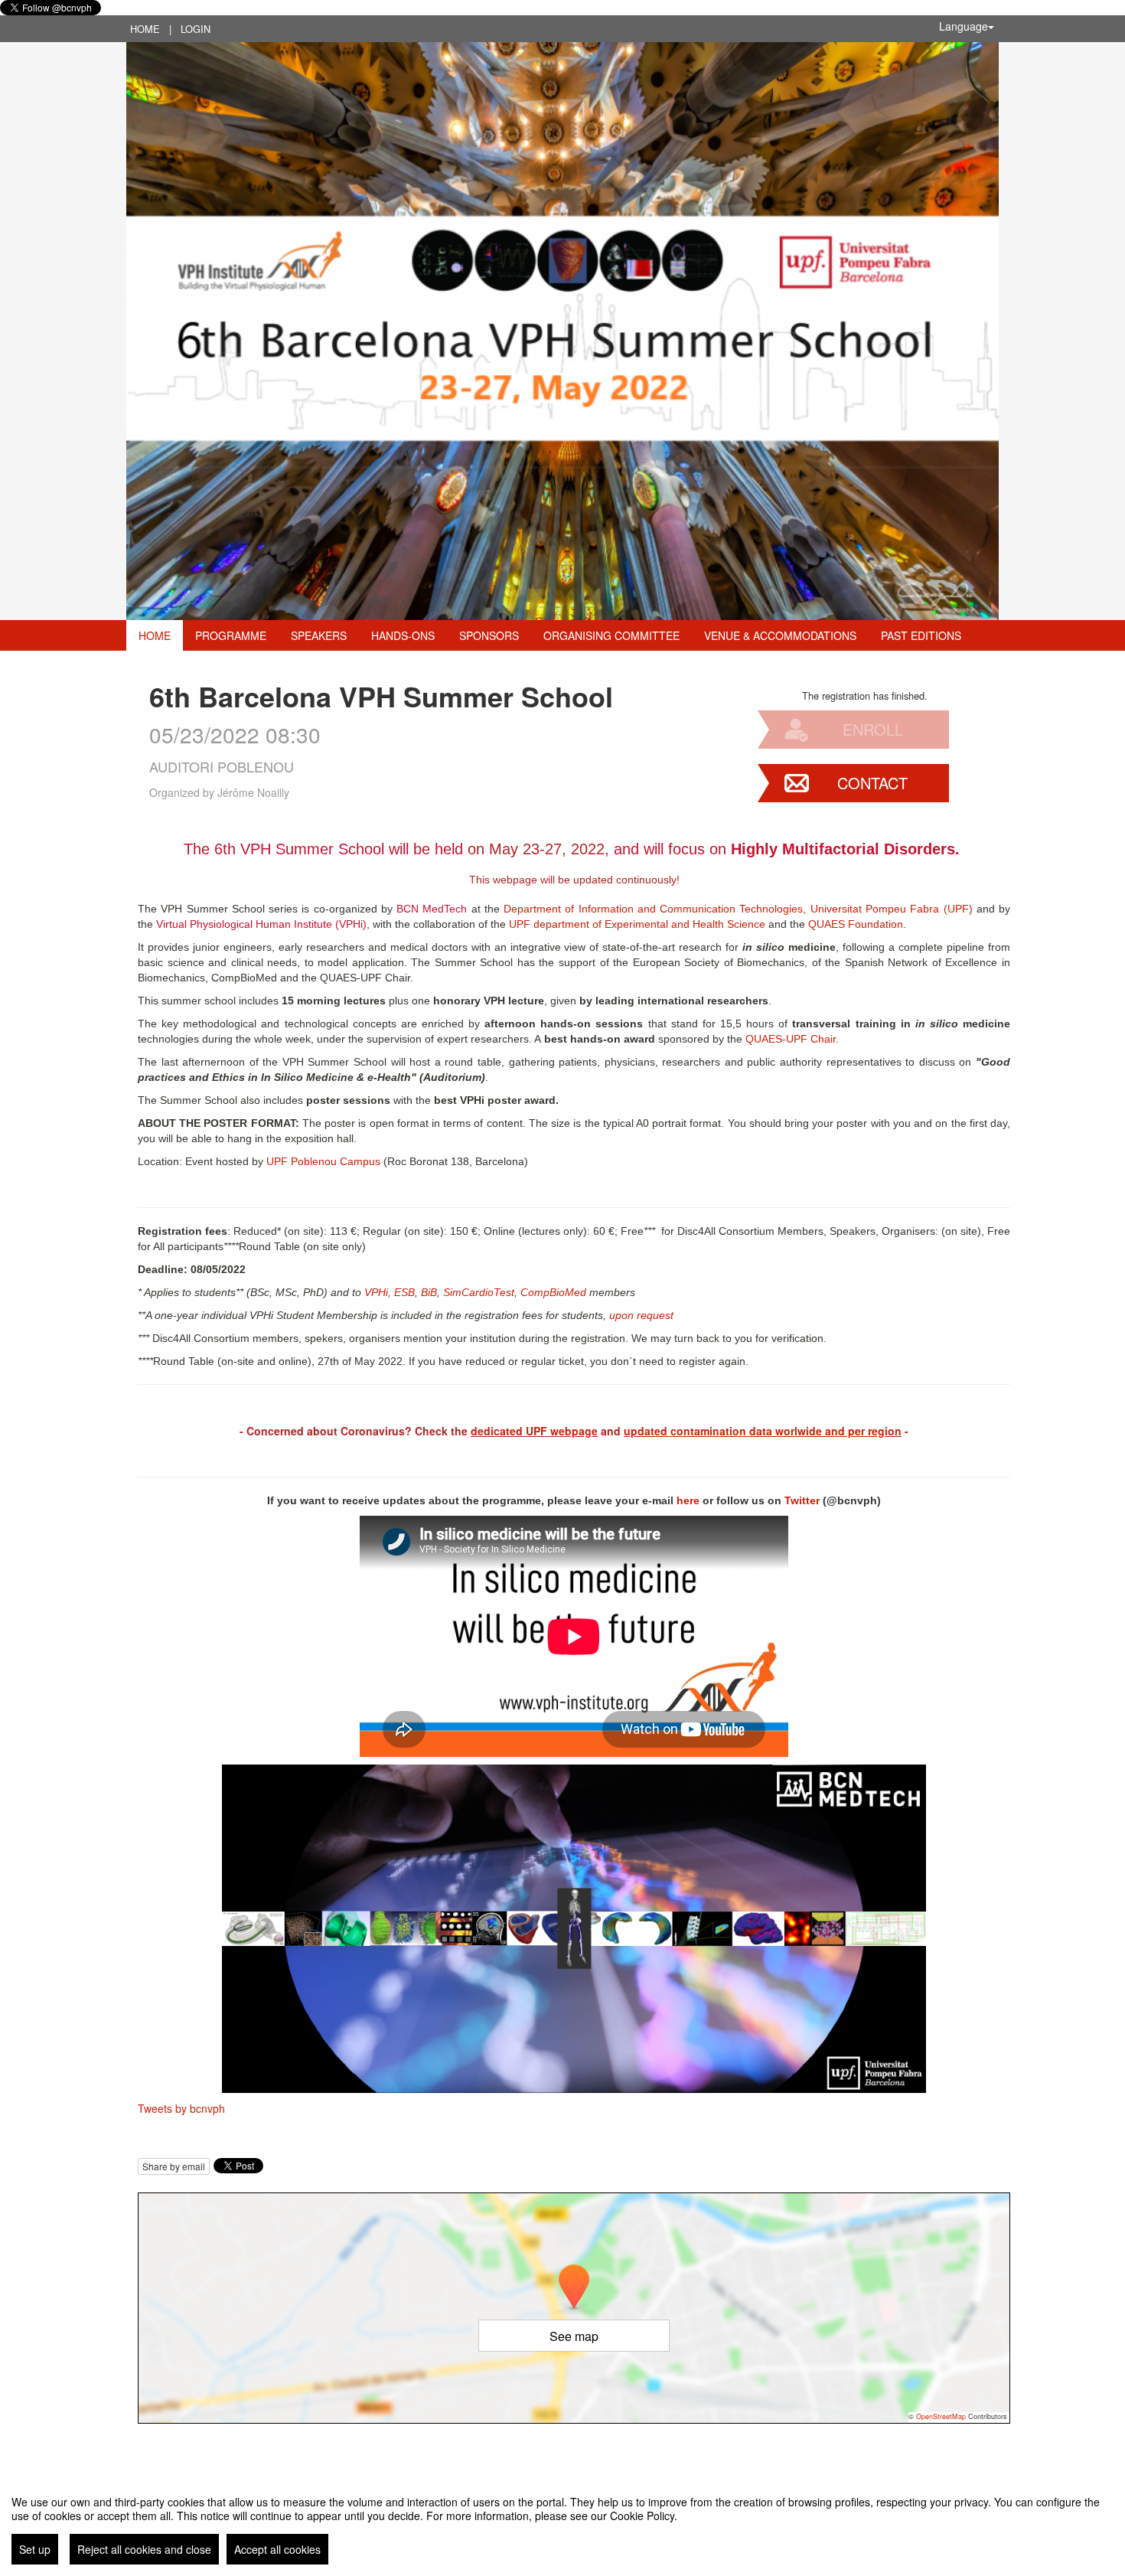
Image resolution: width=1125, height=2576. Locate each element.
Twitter (802, 1500)
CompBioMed (553, 1292)
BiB (429, 1292)
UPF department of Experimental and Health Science (637, 924)
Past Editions (921, 635)
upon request (641, 1315)
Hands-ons (403, 635)
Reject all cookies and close (144, 2549)
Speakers (319, 635)
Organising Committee (611, 635)
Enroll (873, 729)
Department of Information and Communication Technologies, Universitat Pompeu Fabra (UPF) (738, 909)
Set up (35, 2549)
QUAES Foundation (856, 924)
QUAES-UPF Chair (791, 1039)
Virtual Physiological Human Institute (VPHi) (261, 924)
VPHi (376, 1292)
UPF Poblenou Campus (323, 1161)
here (688, 1500)
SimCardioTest (479, 1292)
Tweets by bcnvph (181, 2108)
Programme (231, 635)
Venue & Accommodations (780, 635)
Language (964, 26)
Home (145, 29)
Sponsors (489, 635)
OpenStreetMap (941, 2416)
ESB (404, 1292)
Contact (872, 783)
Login (196, 29)
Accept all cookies (277, 2549)
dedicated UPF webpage (534, 1431)
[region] (562, 2524)
